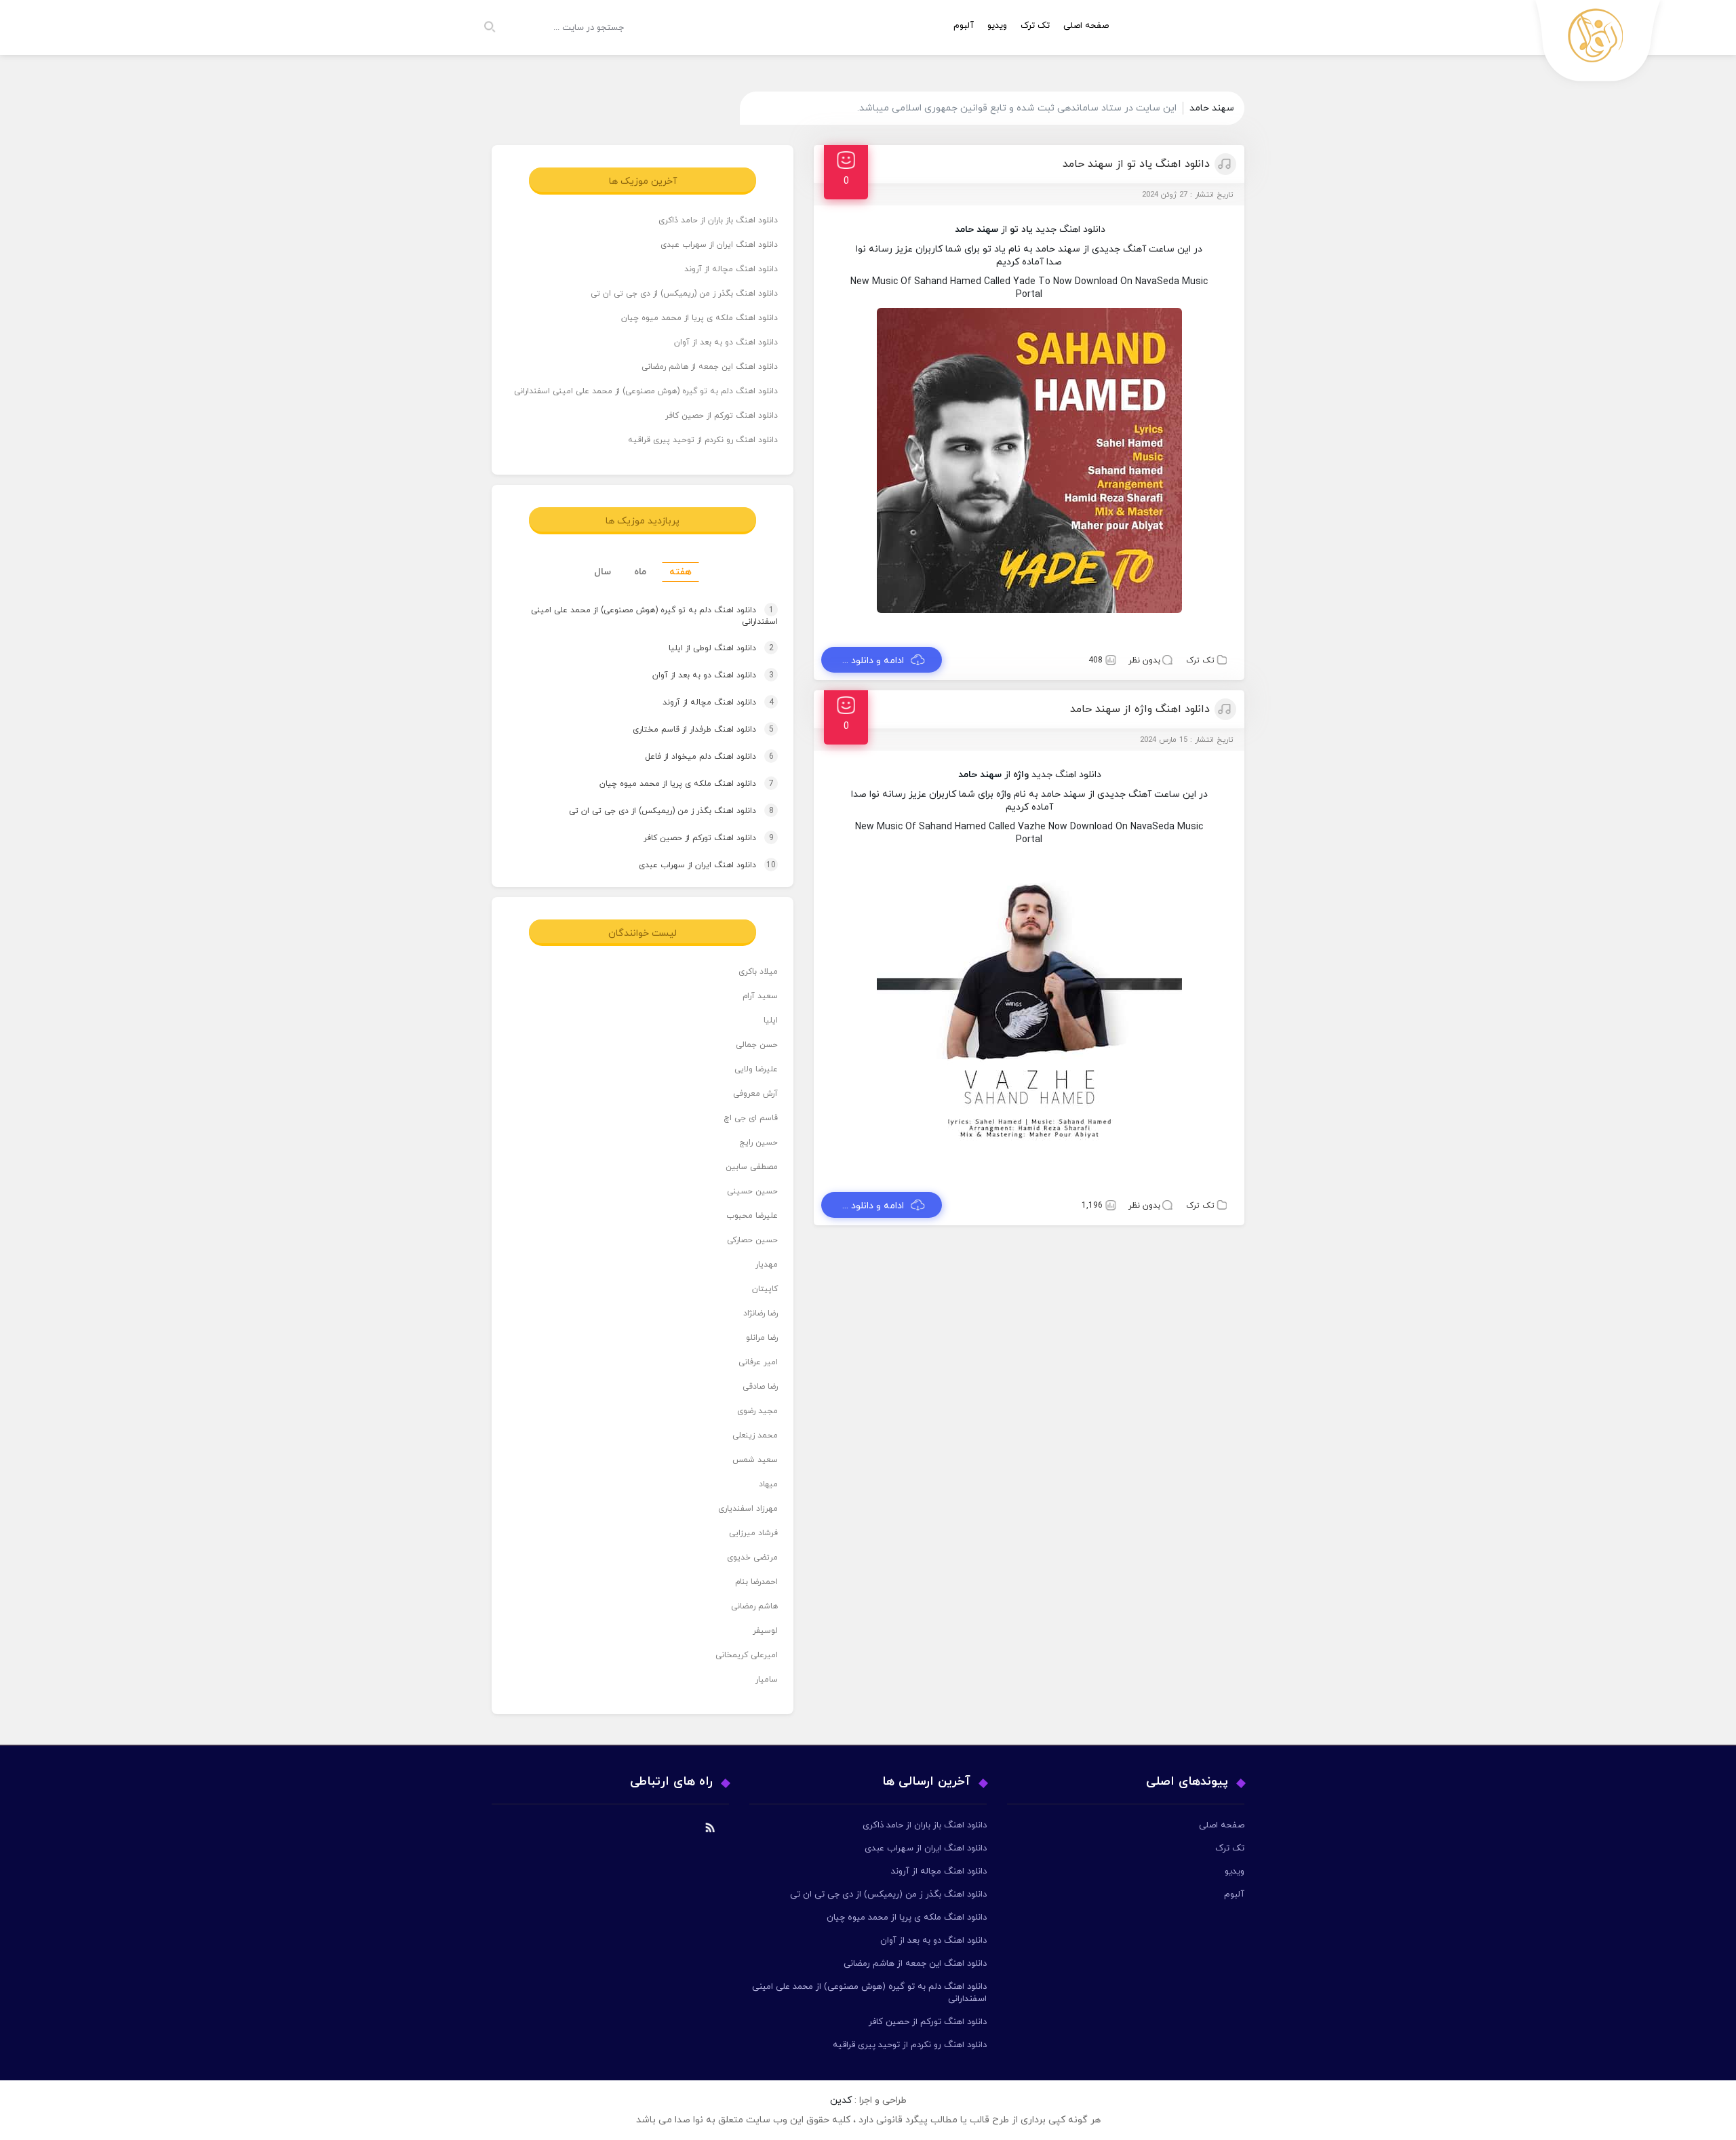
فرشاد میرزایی (753, 1533)
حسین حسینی (752, 1191)
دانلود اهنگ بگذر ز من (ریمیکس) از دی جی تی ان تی (684, 294)
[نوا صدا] (1598, 44)
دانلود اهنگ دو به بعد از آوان (726, 342)
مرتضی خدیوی (752, 1558)
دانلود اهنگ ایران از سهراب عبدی (719, 245)
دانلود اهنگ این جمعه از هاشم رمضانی (710, 367)
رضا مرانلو (762, 1338)
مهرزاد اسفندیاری (748, 1509)
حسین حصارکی (752, 1240)
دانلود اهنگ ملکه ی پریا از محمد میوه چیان (699, 318)
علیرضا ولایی (756, 1069)
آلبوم (964, 26)
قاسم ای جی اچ (751, 1118)
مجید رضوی (757, 1411)
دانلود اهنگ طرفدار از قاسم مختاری (690, 730)
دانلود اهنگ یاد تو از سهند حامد (1136, 164)
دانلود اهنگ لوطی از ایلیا (708, 648)
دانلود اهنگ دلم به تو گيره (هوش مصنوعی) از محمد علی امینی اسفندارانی (646, 391)
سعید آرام (760, 996)
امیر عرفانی (758, 1362)
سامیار (767, 1680)
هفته (680, 572)
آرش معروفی (755, 1094)
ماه (640, 572)
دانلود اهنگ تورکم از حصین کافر (722, 416)
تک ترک (1035, 26)
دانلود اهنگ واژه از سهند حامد (1140, 709)
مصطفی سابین (752, 1167)
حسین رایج (758, 1143)
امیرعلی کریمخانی (747, 1655)
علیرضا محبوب (752, 1216)
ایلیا (771, 1021)
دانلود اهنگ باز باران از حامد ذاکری (718, 220)
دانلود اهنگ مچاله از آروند (731, 269)
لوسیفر (765, 1631)
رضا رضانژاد (761, 1313)
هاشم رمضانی (754, 1606)
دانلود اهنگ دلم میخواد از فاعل (696, 757)
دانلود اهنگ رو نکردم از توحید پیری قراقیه (703, 440)
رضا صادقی (760, 1387)
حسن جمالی (757, 1045)
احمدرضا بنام (756, 1582)
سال (603, 572)
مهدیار (767, 1265)
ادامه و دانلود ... (873, 661)
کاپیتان (765, 1289)
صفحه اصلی (1086, 26)
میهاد (768, 1484)
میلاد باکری (758, 972)
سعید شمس (755, 1460)
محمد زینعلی (755, 1435)
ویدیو (997, 26)
